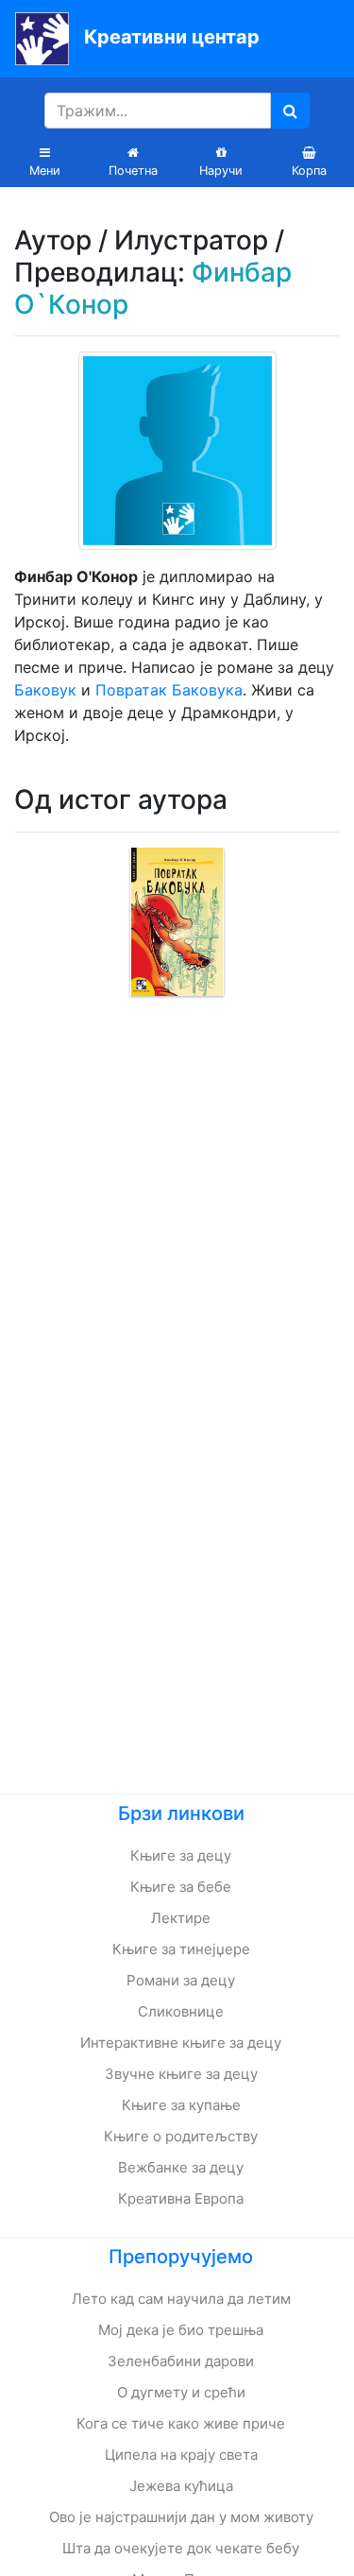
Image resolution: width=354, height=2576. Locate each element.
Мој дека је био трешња (181, 2330)
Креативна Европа (181, 2198)
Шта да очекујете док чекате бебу (181, 2548)
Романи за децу (181, 1980)
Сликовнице (181, 2011)
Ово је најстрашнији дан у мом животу (181, 2517)
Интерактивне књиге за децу (181, 2043)
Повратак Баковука (169, 690)
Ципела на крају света (181, 2455)
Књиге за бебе (181, 1887)
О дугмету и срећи (181, 2392)
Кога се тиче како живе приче (181, 2423)
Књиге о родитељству (181, 2136)
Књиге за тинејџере (181, 1949)
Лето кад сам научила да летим (181, 2299)
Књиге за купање (181, 2105)
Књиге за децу (181, 1855)
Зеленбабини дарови (181, 2361)
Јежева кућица (181, 2486)
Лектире (181, 1918)
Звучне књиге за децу (181, 2074)
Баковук (45, 690)
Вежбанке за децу (181, 2167)
